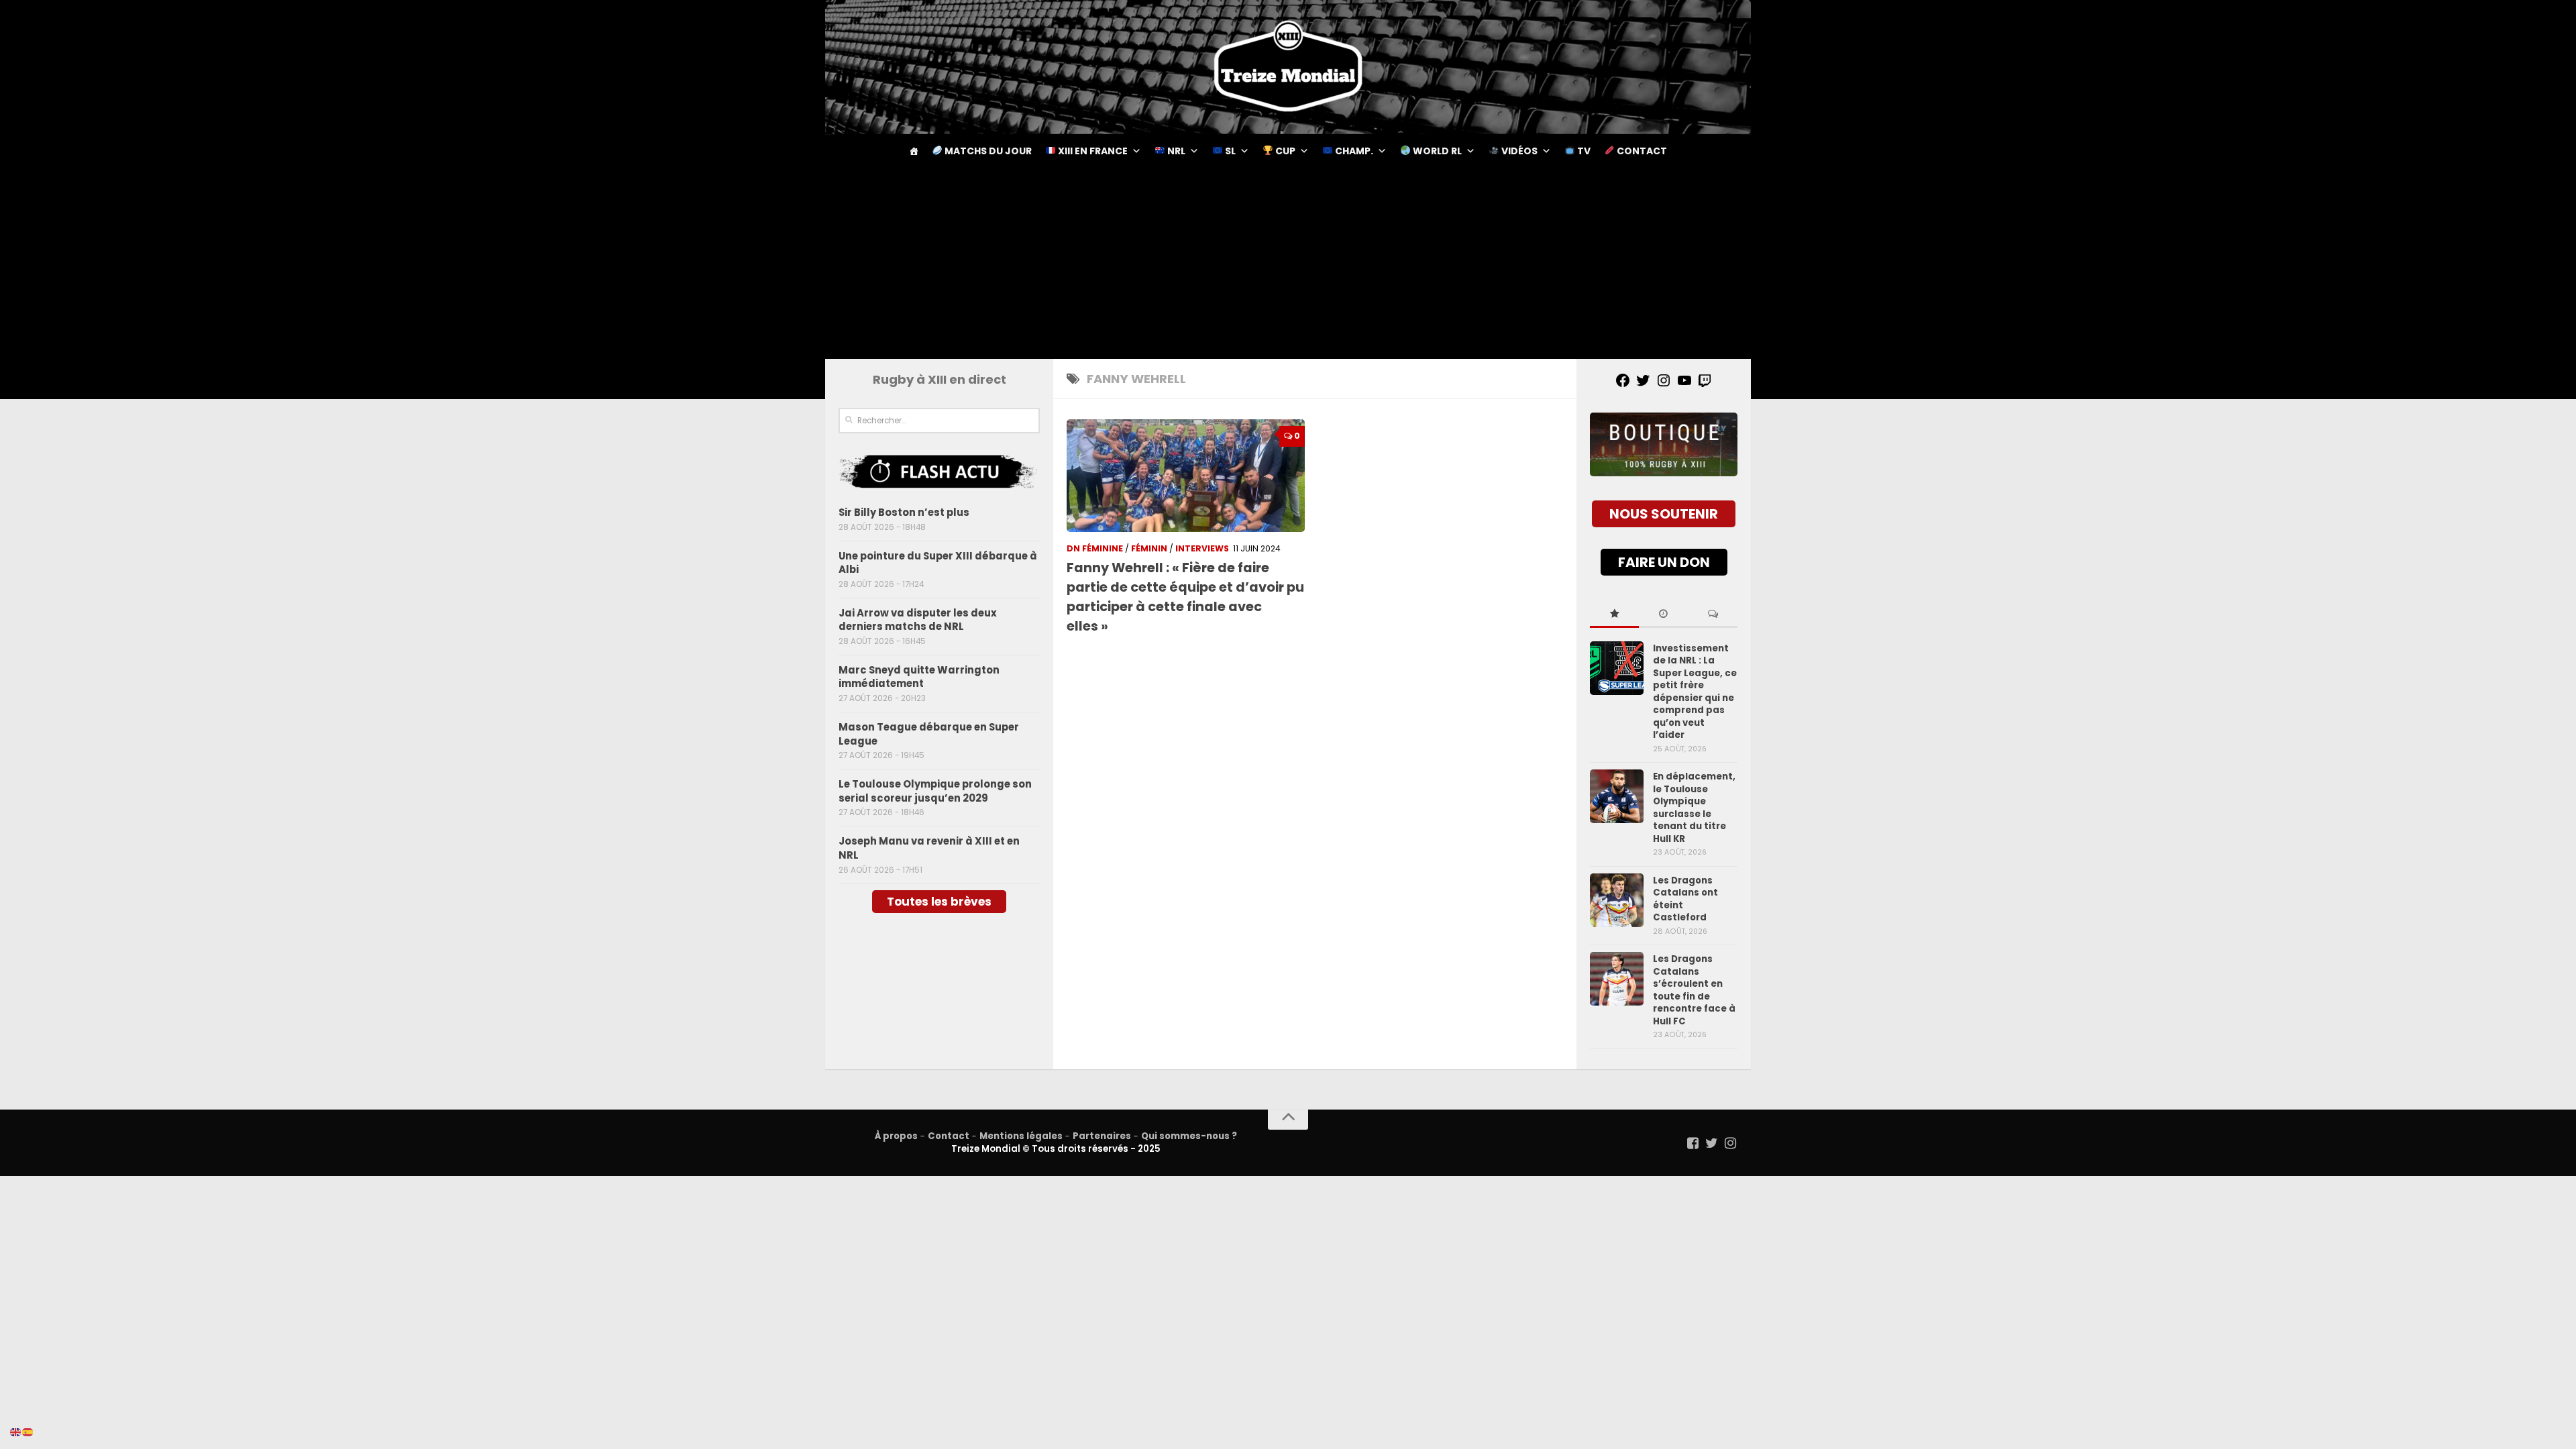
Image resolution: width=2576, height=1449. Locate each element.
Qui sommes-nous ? (1189, 1136)
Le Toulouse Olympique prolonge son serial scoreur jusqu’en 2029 (935, 791)
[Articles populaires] (1614, 614)
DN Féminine (1095, 548)
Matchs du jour (987, 151)
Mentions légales (1021, 1136)
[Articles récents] (1663, 614)
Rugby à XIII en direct (940, 379)
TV (1583, 151)
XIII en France (1092, 151)
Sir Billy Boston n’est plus (904, 512)
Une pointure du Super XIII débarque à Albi (938, 563)
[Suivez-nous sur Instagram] (1731, 1143)
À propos (896, 1136)
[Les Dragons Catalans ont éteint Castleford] (1617, 900)
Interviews (1202, 548)
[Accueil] (914, 151)
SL (1229, 151)
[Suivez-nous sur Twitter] (1712, 1143)
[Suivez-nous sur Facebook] (1693, 1143)
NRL (1175, 151)
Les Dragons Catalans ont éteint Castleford (1685, 899)
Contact (1641, 151)
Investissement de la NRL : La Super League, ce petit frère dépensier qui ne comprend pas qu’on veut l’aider (1695, 692)
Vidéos (1518, 151)
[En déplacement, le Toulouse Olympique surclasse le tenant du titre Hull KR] (1617, 796)
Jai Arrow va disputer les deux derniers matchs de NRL (918, 620)
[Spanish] (28, 1432)
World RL (1436, 151)
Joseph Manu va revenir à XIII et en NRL (929, 848)
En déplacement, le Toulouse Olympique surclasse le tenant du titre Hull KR (1694, 807)
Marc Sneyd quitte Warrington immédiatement (919, 677)
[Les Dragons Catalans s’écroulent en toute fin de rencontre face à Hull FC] (1617, 979)
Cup (1284, 151)
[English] (16, 1432)
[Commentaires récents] (1713, 614)
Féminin (1149, 548)
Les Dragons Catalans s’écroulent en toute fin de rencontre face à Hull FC (1694, 990)
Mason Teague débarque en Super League (929, 734)
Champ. (1353, 151)
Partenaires (1102, 1136)
